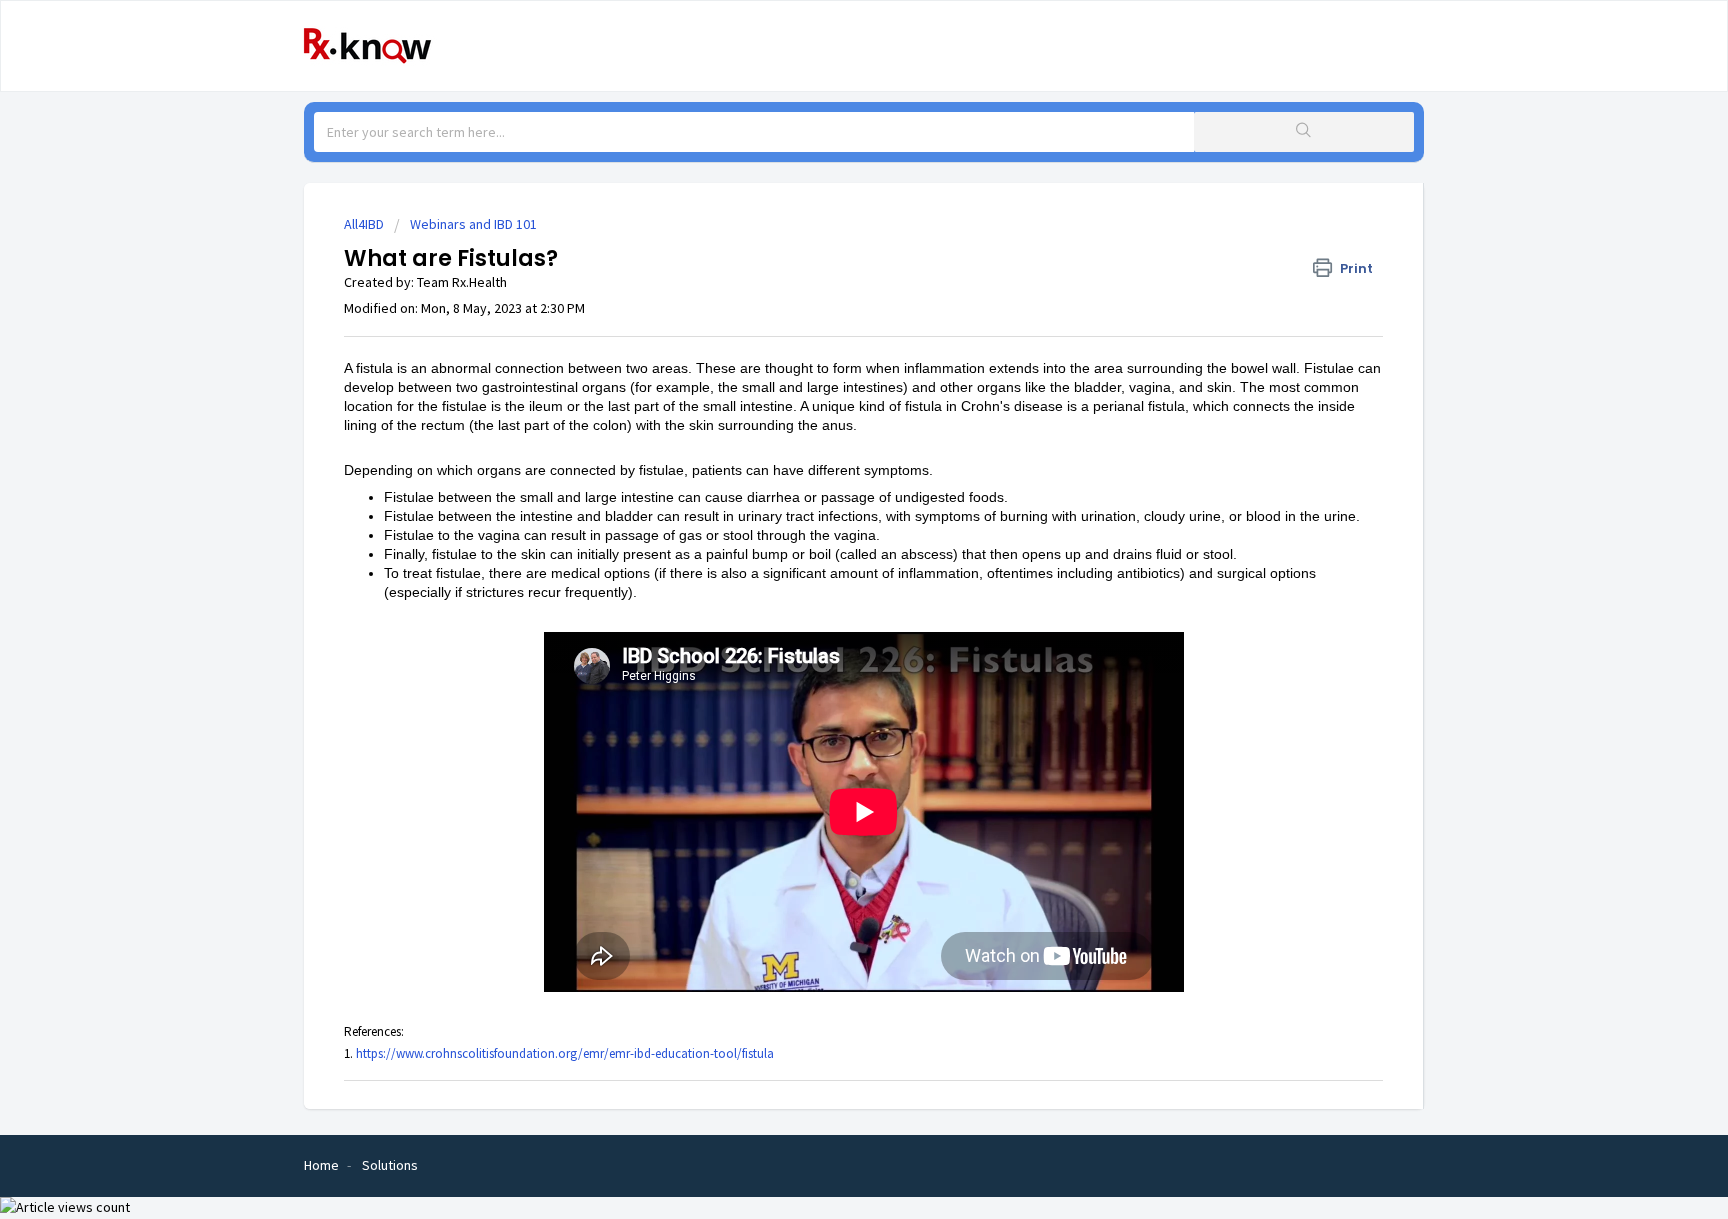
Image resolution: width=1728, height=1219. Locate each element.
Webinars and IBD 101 (473, 224)
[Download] (827, 349)
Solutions (390, 1165)
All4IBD (364, 224)
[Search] (1304, 132)
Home (321, 1165)
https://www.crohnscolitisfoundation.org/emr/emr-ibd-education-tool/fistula (565, 1053)
